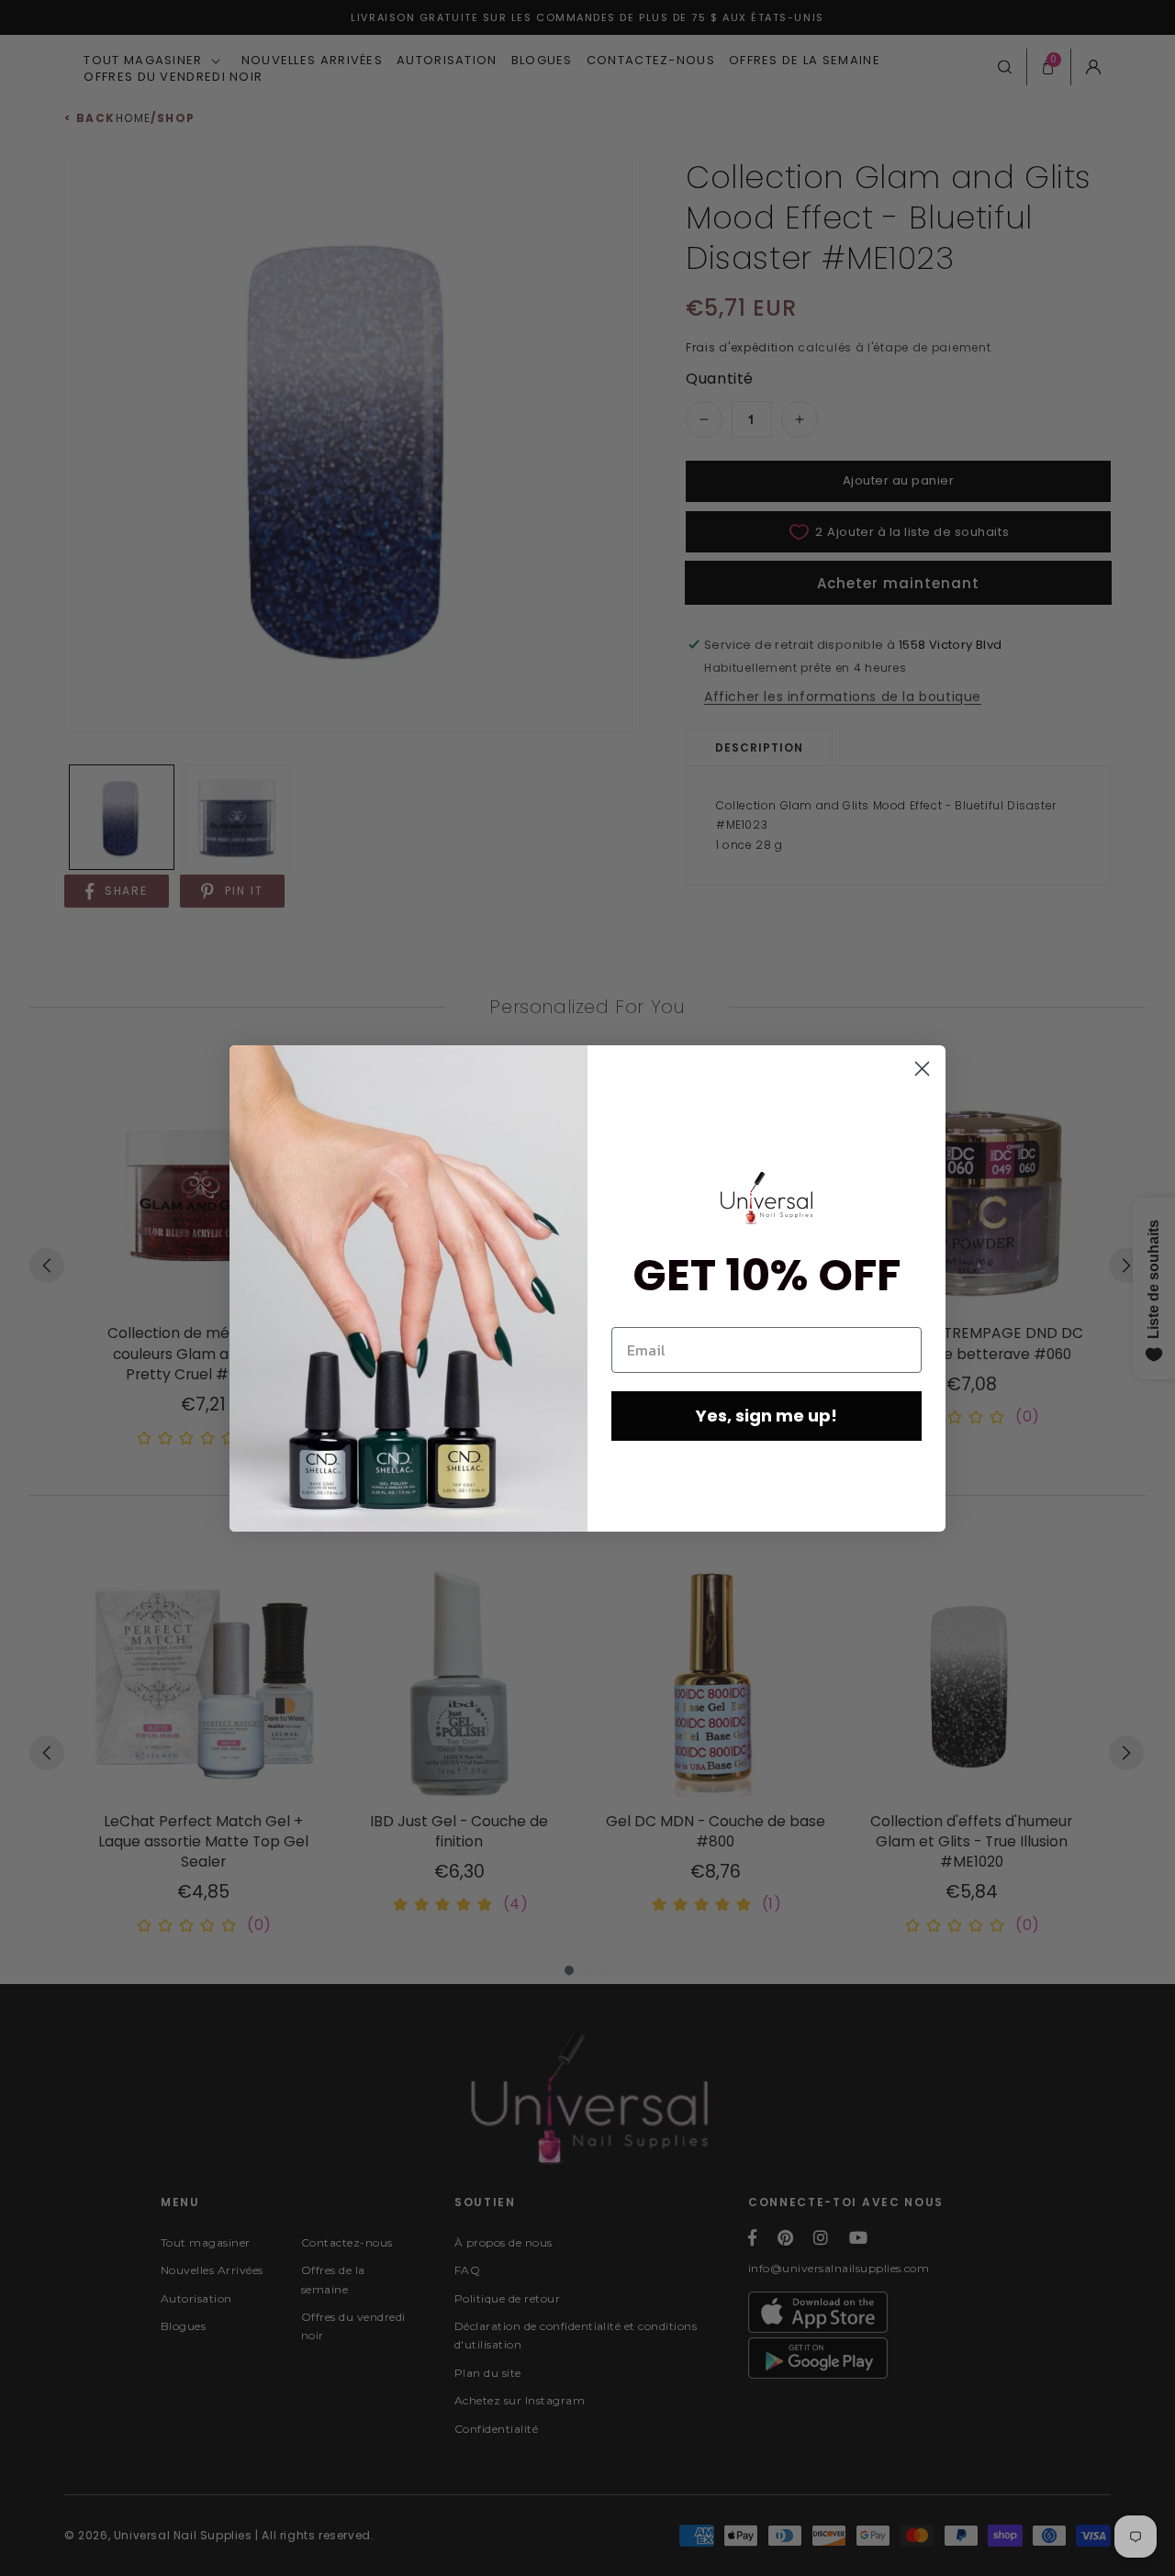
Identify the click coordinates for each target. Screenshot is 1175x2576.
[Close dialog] (922, 1069)
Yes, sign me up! (767, 1416)
